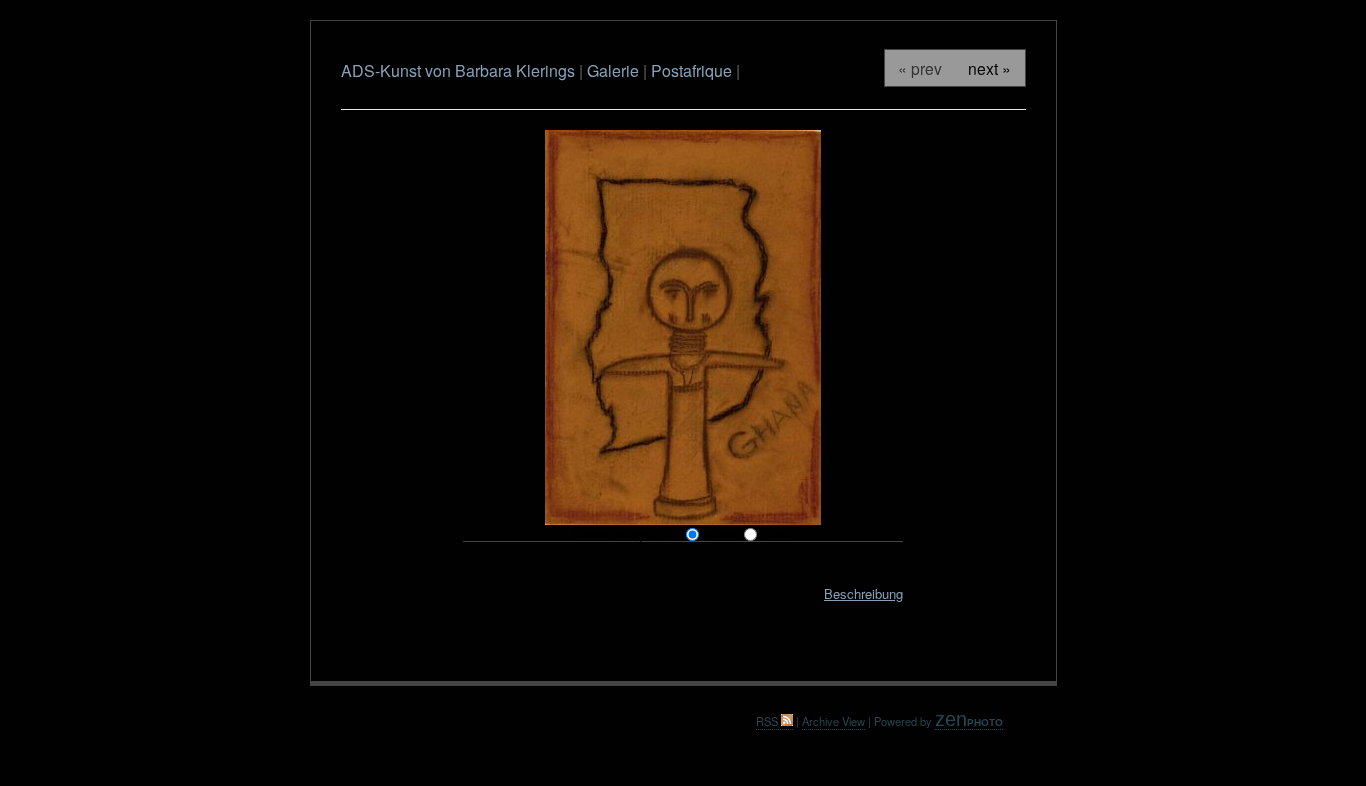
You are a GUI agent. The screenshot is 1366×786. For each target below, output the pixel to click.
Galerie (615, 70)
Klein (720, 535)
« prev (920, 68)
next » (989, 68)
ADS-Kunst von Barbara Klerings (458, 70)
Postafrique (691, 70)
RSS (768, 721)
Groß (778, 535)
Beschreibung (863, 593)
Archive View (833, 721)
